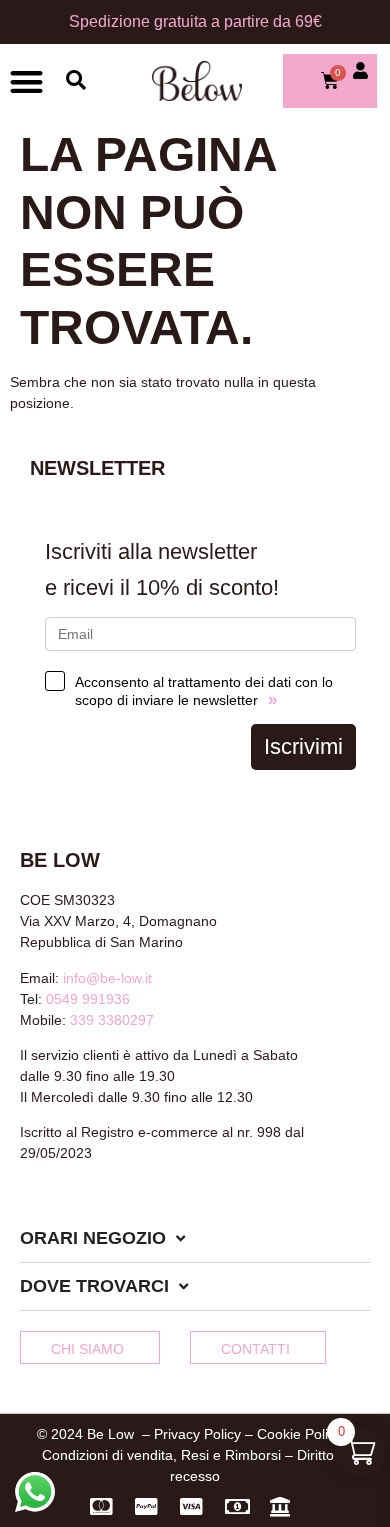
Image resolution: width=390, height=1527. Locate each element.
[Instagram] (61, 1207)
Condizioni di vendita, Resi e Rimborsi (161, 1455)
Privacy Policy (197, 1434)
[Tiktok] (94, 1207)
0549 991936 (88, 999)
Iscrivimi (303, 746)
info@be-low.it (107, 978)
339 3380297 (112, 1020)
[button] (26, 81)
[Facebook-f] (28, 1207)
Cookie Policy (299, 1434)
